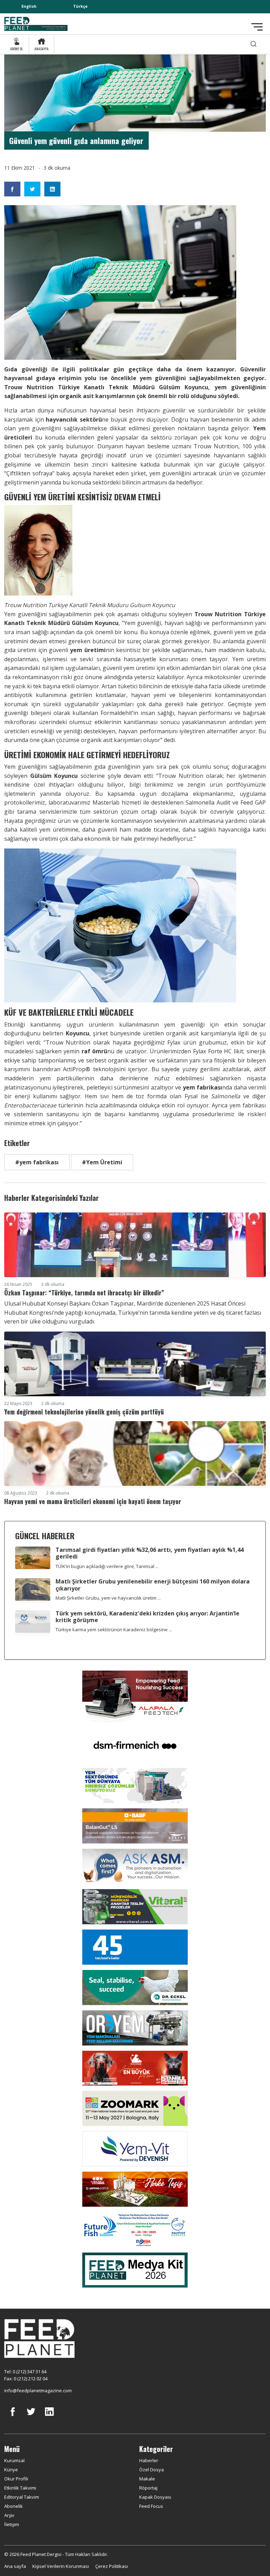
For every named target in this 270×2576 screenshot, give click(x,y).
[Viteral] (135, 1906)
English (29, 6)
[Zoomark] (135, 2108)
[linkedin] (49, 2417)
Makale (147, 2479)
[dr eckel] (135, 1987)
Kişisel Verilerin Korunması (61, 2566)
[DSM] (135, 1744)
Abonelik (14, 2506)
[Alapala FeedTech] (135, 1696)
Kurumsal (14, 2460)
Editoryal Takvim (22, 2497)
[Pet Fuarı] (135, 2068)
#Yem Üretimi (102, 1162)
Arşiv (9, 2515)
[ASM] (135, 1866)
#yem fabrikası (37, 1162)
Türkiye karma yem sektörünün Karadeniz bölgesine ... (114, 1629)
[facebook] (13, 2417)
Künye (11, 2470)
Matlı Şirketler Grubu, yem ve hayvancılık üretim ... (108, 1598)
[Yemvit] (135, 2148)
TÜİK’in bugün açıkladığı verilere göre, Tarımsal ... (107, 1566)
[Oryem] (135, 2027)
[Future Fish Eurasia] (135, 2229)
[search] (253, 44)
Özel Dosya (152, 2470)
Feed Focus (151, 2506)
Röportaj (148, 2488)
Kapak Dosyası (155, 2497)
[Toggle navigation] (257, 27)
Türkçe (80, 6)
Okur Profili (16, 2479)
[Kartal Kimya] (135, 1825)
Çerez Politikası (112, 2566)
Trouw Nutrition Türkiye (42, 387)
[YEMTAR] (135, 1785)
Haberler (149, 2460)
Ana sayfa (15, 2566)
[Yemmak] (135, 1946)
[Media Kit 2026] (135, 2269)
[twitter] (31, 2417)
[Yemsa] (135, 2188)
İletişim (12, 2524)
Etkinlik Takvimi (20, 2488)
